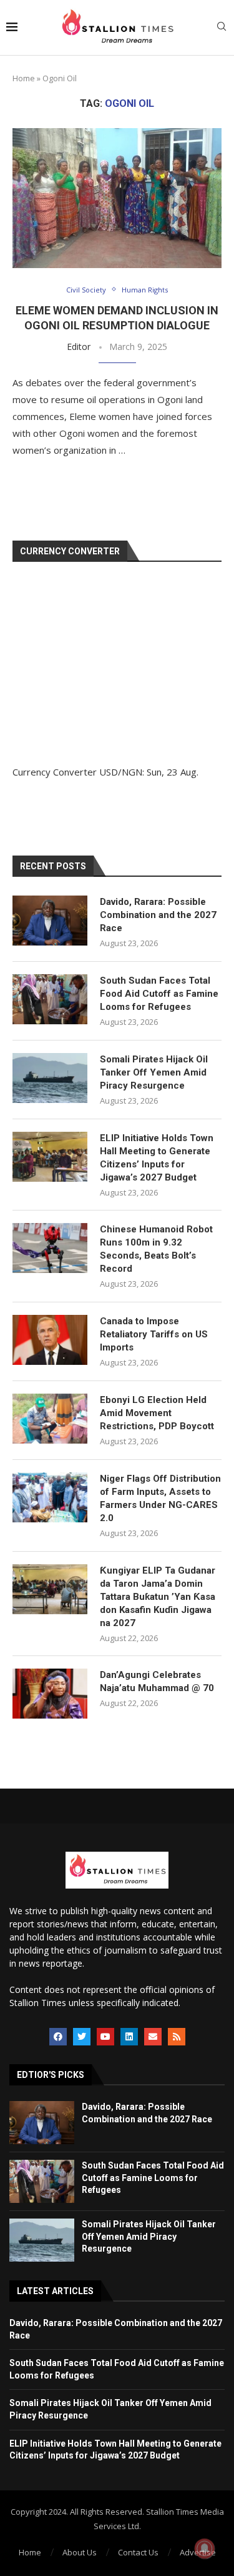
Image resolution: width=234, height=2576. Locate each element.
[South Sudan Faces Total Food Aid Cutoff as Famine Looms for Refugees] (50, 999)
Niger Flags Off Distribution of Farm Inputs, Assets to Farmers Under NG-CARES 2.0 (160, 1498)
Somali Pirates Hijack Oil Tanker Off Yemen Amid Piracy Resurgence (154, 1072)
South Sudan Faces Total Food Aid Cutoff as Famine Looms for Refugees (159, 994)
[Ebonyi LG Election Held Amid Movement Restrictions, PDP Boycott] (50, 1419)
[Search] (222, 28)
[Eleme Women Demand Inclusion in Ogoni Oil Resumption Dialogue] (117, 198)
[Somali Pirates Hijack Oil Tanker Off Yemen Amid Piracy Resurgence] (50, 1078)
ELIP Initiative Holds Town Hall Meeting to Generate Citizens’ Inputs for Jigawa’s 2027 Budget (157, 1158)
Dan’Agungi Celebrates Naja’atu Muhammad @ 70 (157, 1681)
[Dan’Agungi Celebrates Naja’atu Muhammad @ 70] (50, 1694)
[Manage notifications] (205, 2549)
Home (24, 78)
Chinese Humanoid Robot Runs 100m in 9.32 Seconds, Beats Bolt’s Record (156, 1249)
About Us (80, 2552)
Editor (79, 347)
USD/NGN (121, 772)
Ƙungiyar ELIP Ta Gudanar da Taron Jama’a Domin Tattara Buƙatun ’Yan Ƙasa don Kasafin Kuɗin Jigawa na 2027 (158, 1597)
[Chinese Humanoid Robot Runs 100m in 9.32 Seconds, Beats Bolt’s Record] (50, 1248)
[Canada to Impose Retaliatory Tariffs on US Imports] (50, 1340)
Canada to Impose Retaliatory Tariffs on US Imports (154, 1334)
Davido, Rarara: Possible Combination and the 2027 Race (158, 915)
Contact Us (138, 2552)
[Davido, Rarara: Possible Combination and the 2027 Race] (50, 921)
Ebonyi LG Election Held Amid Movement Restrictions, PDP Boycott (157, 1413)
